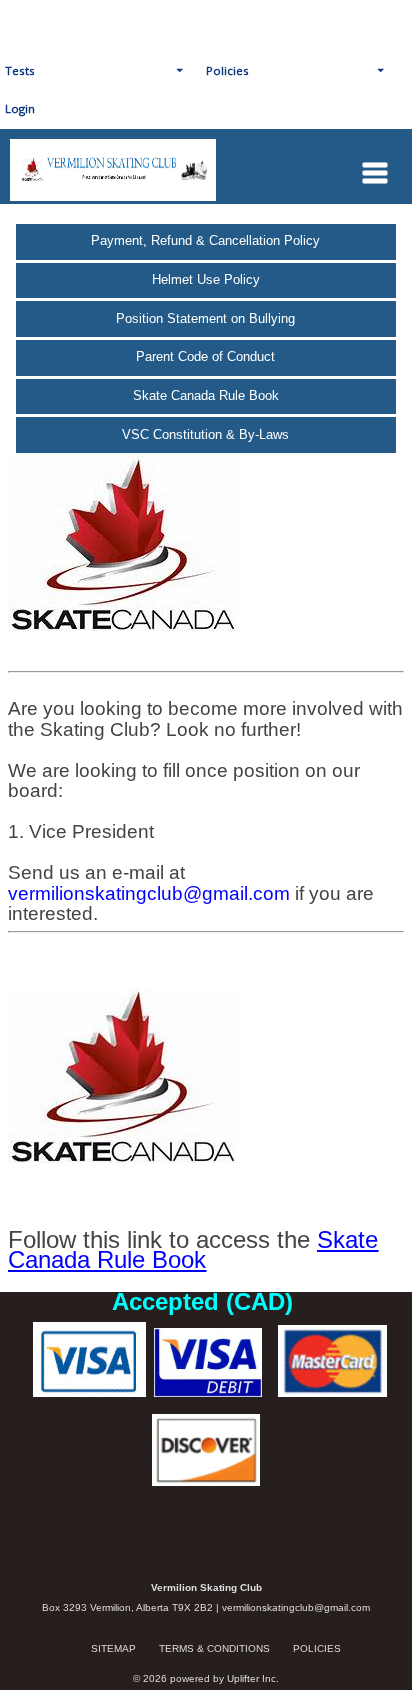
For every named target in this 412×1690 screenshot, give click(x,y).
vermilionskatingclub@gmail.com (296, 1607)
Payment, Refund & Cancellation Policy (205, 240)
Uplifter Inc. (253, 1678)
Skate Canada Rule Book (206, 395)
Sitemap (113, 1648)
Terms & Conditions (214, 1648)
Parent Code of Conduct (205, 356)
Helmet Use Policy (206, 279)
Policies (317, 1648)
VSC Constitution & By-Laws (205, 434)
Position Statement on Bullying (205, 318)
